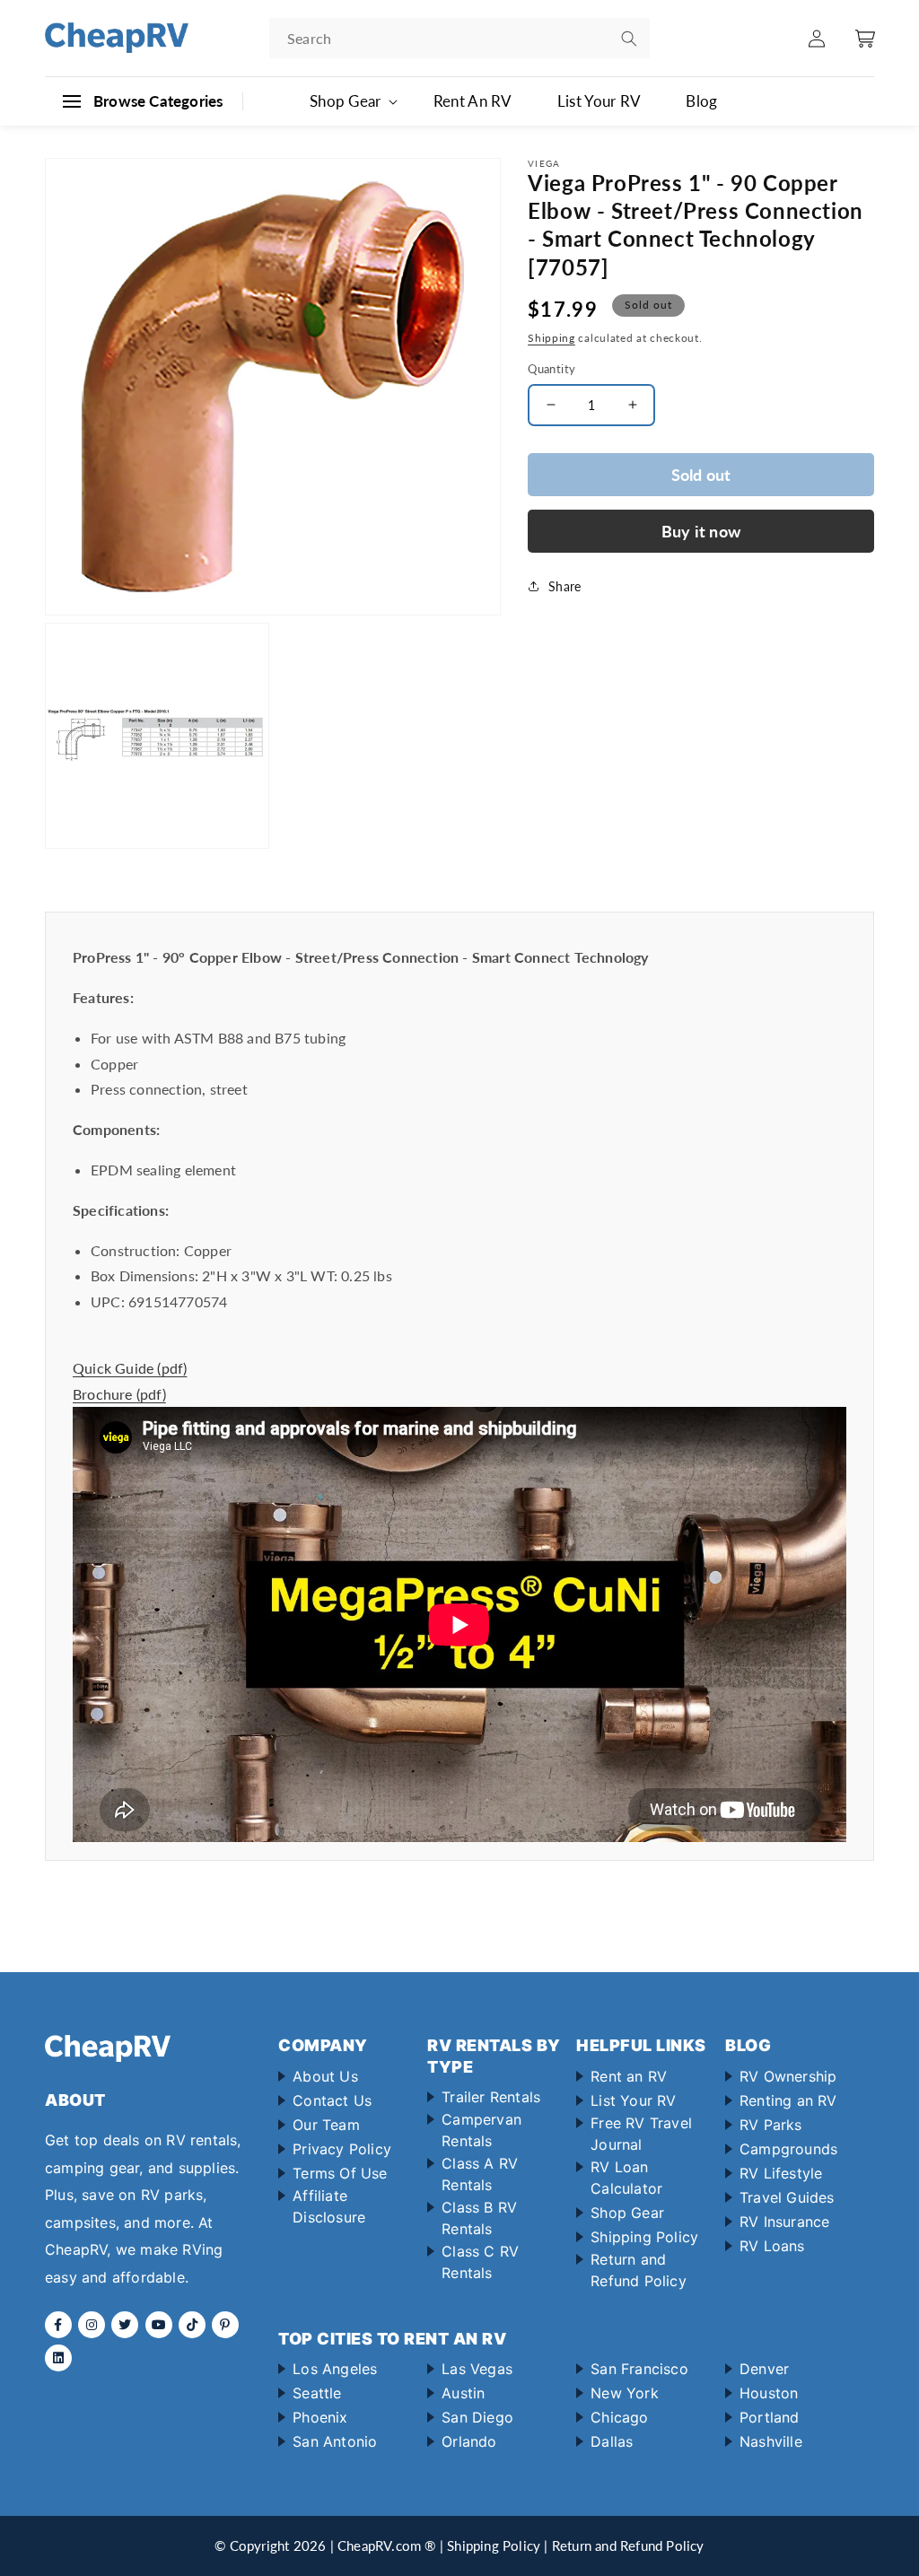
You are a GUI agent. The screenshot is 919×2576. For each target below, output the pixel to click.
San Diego (477, 2417)
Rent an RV (629, 2076)
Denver (764, 2369)
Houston (769, 2393)
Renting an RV (788, 2100)
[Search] (629, 39)
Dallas (612, 2441)
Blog (701, 101)
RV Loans (772, 2246)
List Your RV (600, 101)
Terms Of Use (340, 2173)
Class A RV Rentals (480, 2174)
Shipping (551, 338)
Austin (463, 2393)
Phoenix (320, 2417)
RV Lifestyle (781, 2173)
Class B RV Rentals (479, 2218)
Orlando (469, 2441)
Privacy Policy (342, 2149)
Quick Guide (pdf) (130, 1368)
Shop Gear (627, 2213)
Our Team (326, 2125)
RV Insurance (784, 2222)
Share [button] (565, 586)
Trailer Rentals (491, 2097)
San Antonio (335, 2441)
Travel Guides (787, 2197)
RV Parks (771, 2125)
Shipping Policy (644, 2237)
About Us (325, 2076)
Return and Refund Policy (639, 2270)
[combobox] (459, 38)
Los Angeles (335, 2369)
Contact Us (332, 2100)
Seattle (317, 2393)
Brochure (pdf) (119, 1394)
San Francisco (639, 2369)
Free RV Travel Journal (641, 2134)
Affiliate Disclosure (329, 2206)
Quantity (551, 369)
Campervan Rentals (481, 2130)
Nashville (771, 2441)
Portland (770, 2417)
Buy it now (701, 531)
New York (625, 2393)
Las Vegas (477, 2369)
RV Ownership (788, 2076)
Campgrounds (788, 2149)
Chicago (619, 2417)
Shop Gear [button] (346, 101)
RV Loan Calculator (626, 2178)
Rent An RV (473, 101)
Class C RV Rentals (480, 2262)
